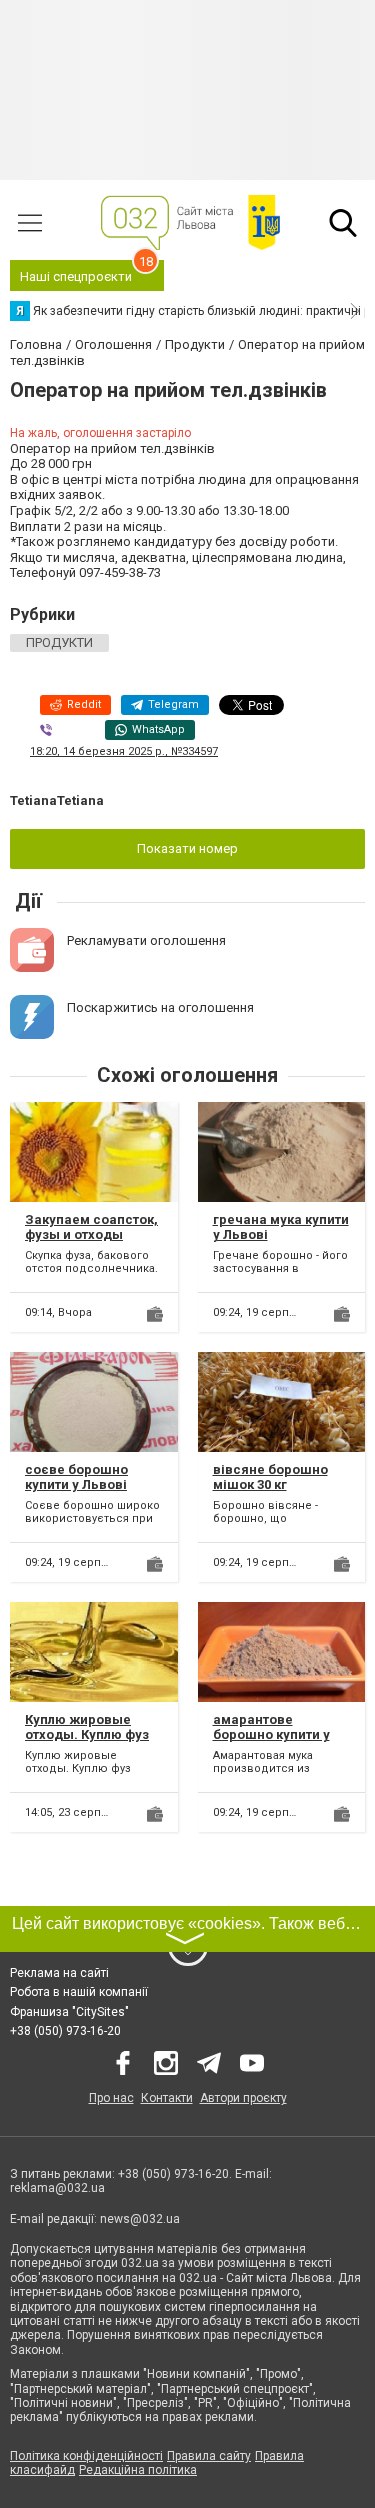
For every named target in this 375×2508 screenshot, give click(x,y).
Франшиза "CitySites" (69, 2012)
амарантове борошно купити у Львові (271, 1735)
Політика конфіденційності (86, 2456)
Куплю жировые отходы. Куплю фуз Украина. (87, 1735)
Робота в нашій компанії (79, 1992)
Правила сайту (209, 2456)
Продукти (59, 642)
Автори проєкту (243, 2098)
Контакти (167, 2098)
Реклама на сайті (59, 1973)
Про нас (111, 2098)
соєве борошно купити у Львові (76, 1477)
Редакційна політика (138, 2470)
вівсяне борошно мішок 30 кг (270, 1477)
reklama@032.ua (57, 2188)
